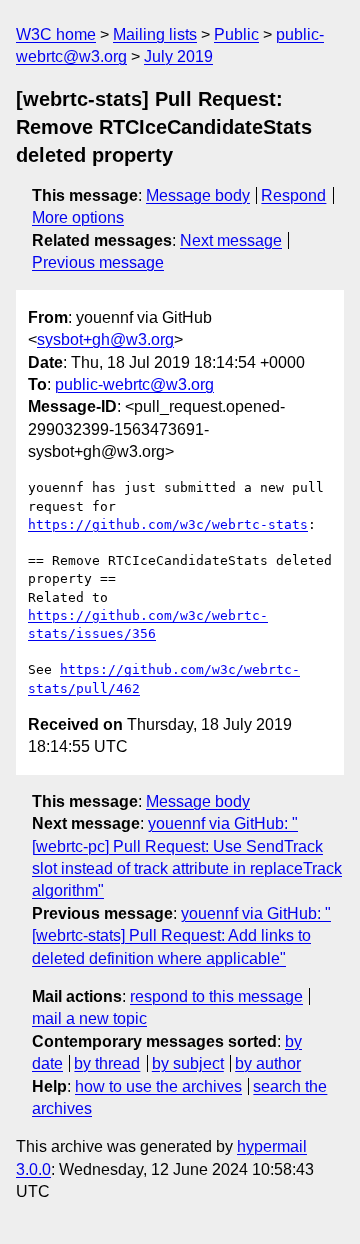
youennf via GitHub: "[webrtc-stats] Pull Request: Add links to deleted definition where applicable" (181, 936)
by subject (188, 1063)
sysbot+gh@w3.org (105, 339)
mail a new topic (89, 1018)
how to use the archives (158, 1086)
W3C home (56, 34)
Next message (231, 240)
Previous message (98, 262)
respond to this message (216, 996)
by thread (107, 1063)
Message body (198, 195)
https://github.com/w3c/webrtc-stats (168, 524)
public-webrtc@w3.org (134, 384)
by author (268, 1063)
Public (236, 34)
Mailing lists (155, 34)
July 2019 (178, 56)
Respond (293, 195)
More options (78, 217)
